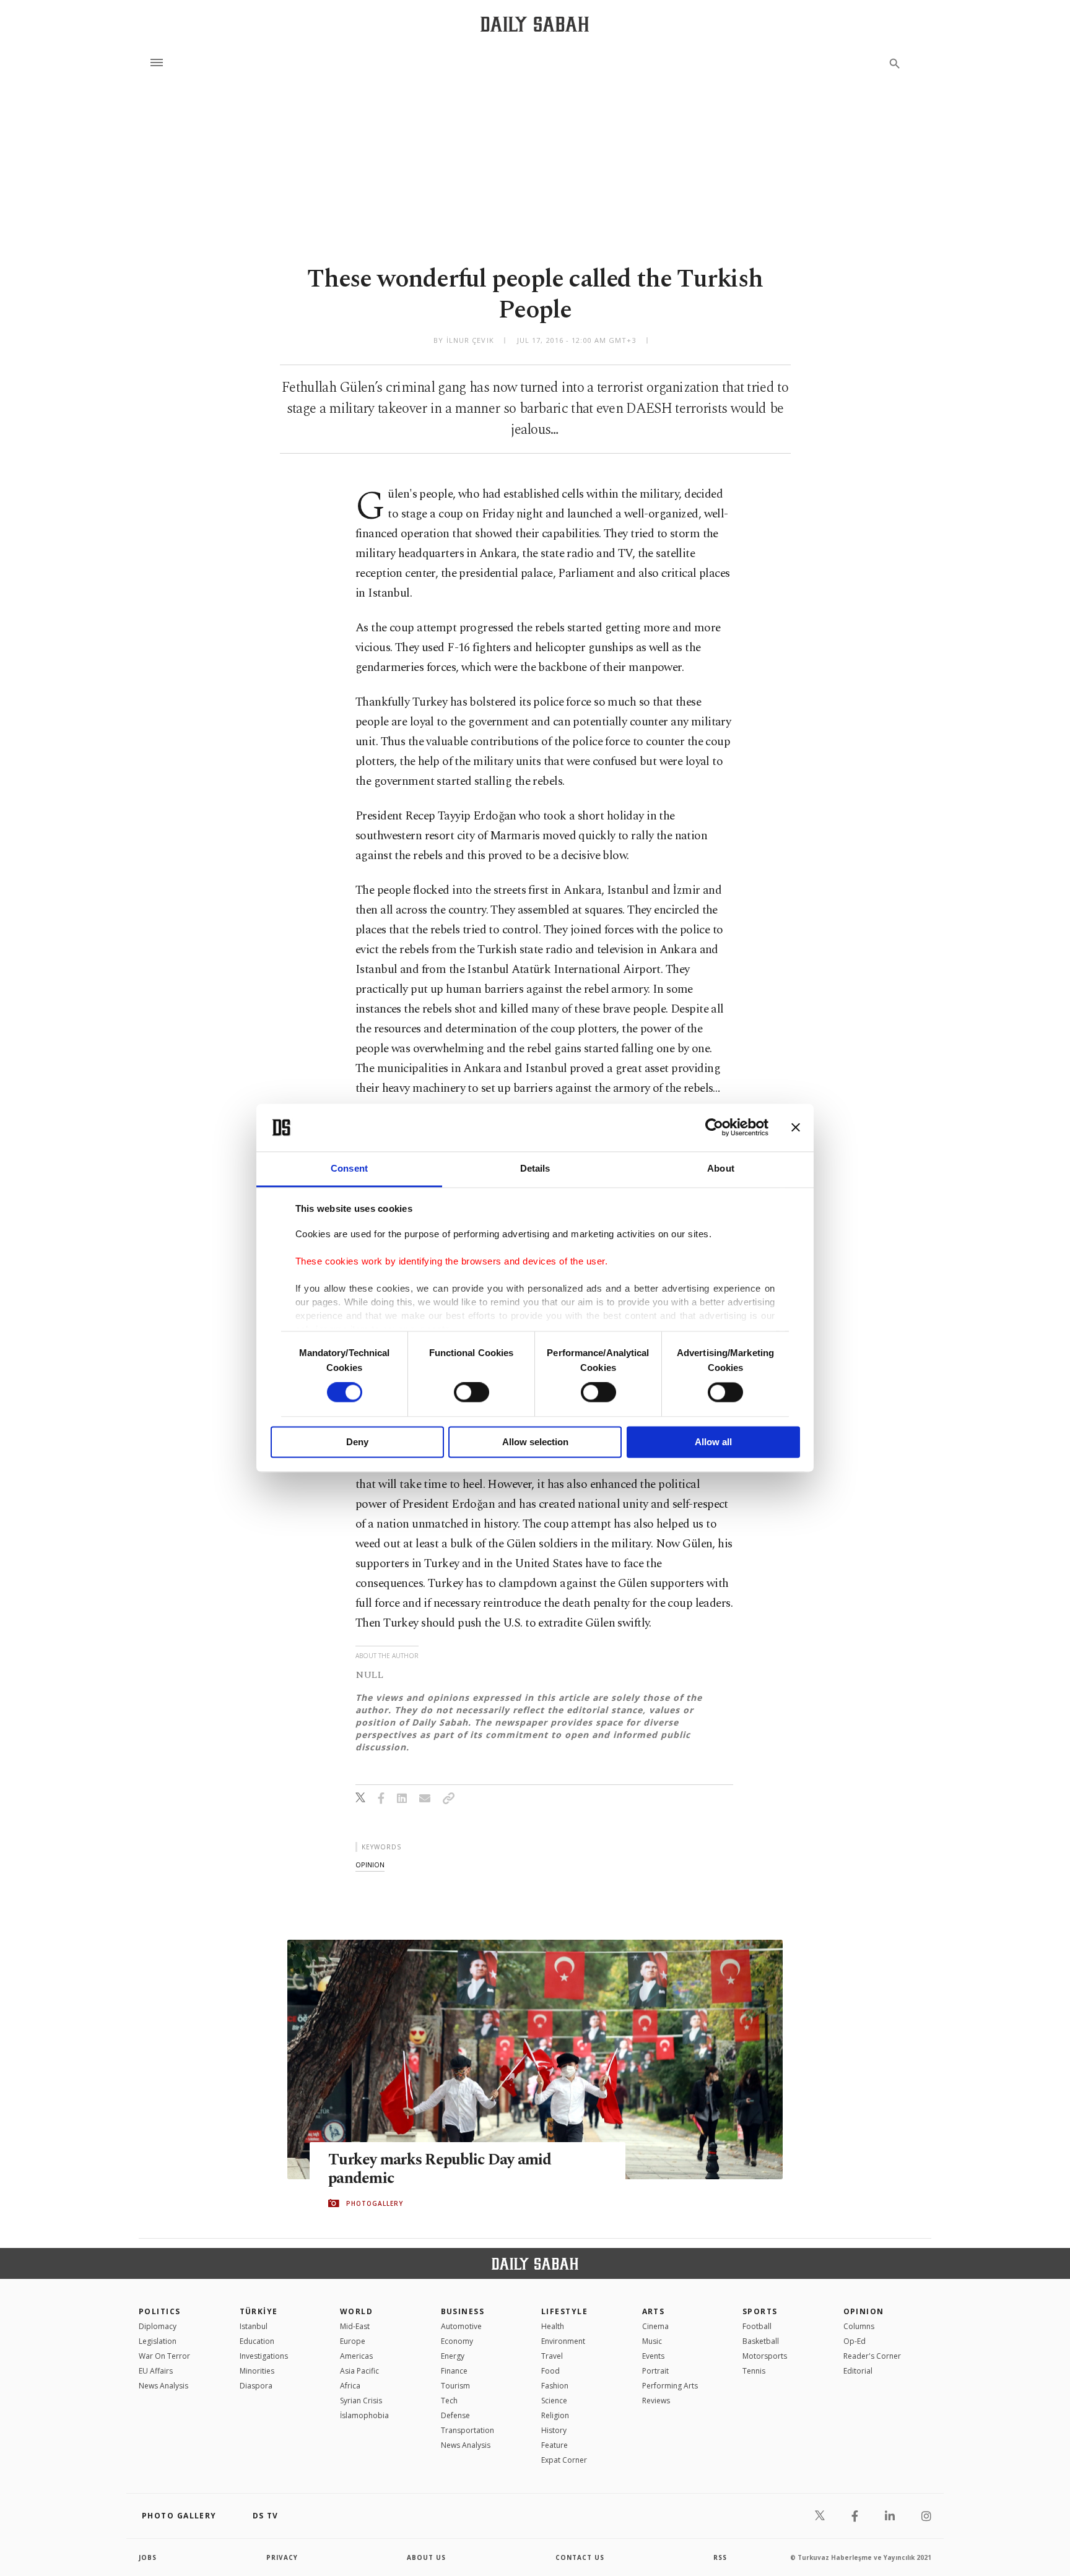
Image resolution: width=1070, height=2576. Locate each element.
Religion (555, 2415)
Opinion (864, 2311)
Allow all (713, 1442)
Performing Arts (670, 2386)
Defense (455, 2415)
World (356, 2311)
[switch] (472, 1393)
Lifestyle (564, 2311)
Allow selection (535, 1442)
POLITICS (160, 2311)
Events (653, 2356)
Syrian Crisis (361, 2401)
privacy (282, 2557)
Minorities (257, 2371)
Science (554, 2401)
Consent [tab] (349, 1168)
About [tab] (721, 1168)
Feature (555, 2445)
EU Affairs (156, 2371)
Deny (357, 1442)
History (554, 2430)
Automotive (461, 2326)
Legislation (158, 2341)
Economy (457, 2341)
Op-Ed (855, 2341)
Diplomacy (158, 2326)
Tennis (754, 2371)
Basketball (761, 2341)
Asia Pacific (359, 2371)
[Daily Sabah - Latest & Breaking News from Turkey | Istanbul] (535, 24)
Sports (760, 2311)
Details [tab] (535, 1168)
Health (553, 2326)
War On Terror (164, 2356)
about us (426, 2557)
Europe (353, 2341)
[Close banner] (796, 1128)
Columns (859, 2326)
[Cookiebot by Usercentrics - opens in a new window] (714, 1128)
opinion (370, 1865)
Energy (453, 2356)
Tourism (455, 2386)
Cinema (655, 2326)
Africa (350, 2386)
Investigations (264, 2356)
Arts (654, 2311)
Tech (449, 2401)
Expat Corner (564, 2460)
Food (550, 2371)
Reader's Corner (872, 2356)
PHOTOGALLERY (375, 2203)
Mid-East (355, 2326)
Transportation (468, 2430)
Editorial (858, 2371)
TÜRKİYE (259, 2311)
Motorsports (765, 2356)
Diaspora (256, 2386)
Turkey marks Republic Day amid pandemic (440, 2169)
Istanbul (254, 2326)
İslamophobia (364, 2415)
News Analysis (163, 2386)
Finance (454, 2371)
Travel (552, 2356)
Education (257, 2341)
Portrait (655, 2371)
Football (757, 2326)
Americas (356, 2356)
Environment (563, 2341)
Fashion (555, 2386)
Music (652, 2341)
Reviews (656, 2401)
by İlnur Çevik (463, 340)
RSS (720, 2557)
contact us (580, 2557)
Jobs (148, 2557)
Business (463, 2311)
